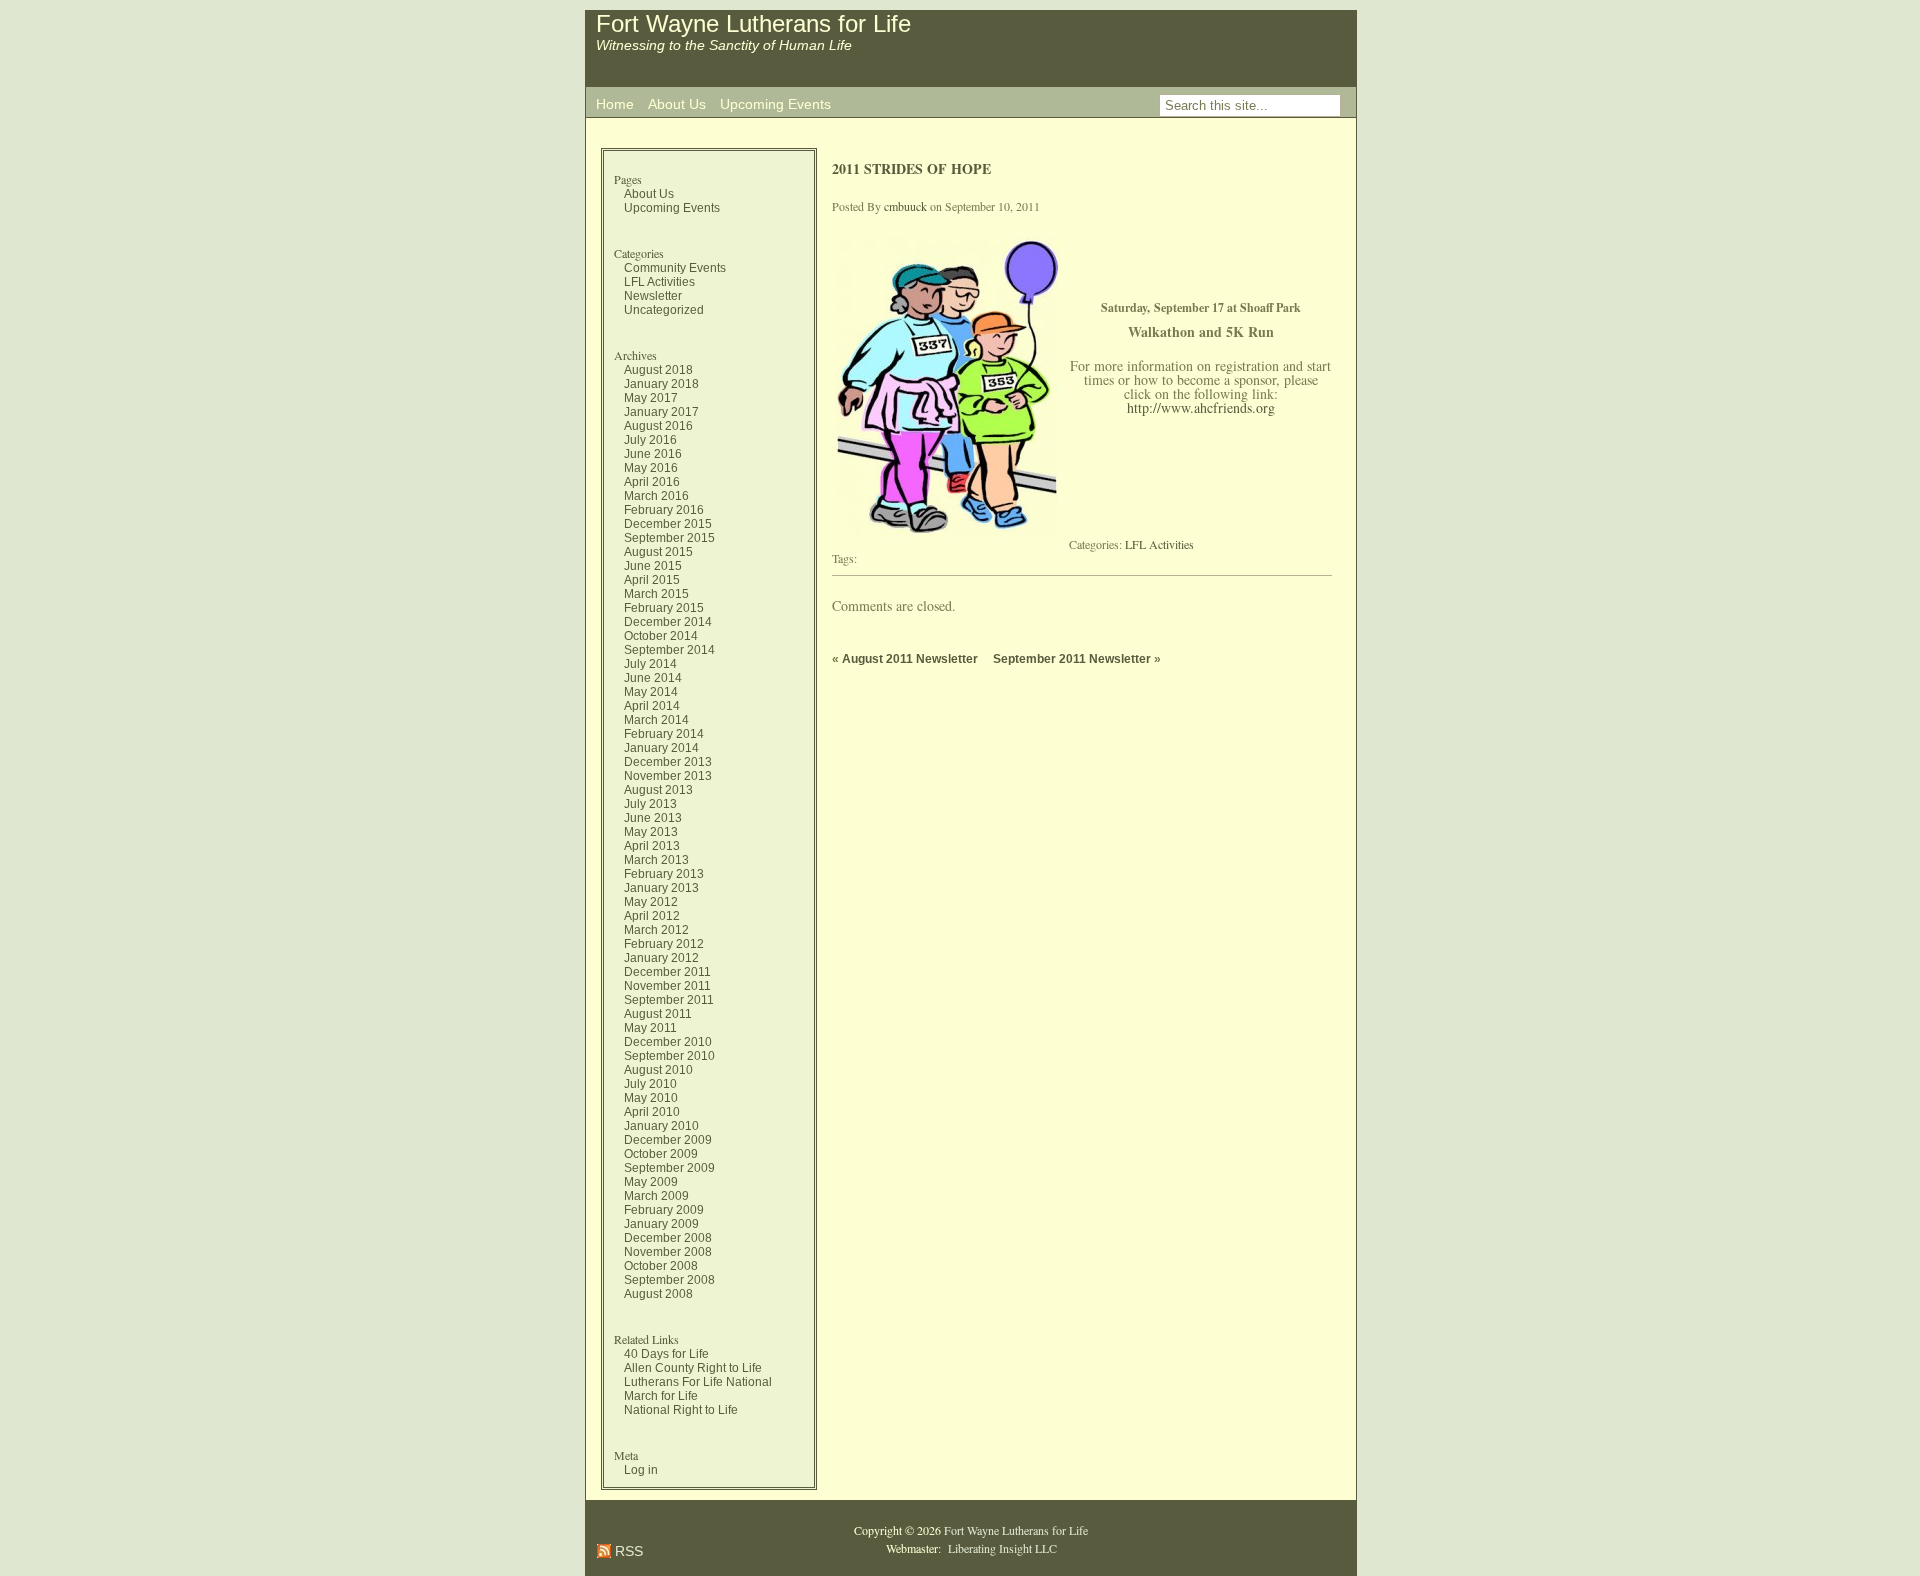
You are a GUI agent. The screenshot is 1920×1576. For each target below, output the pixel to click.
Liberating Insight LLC (1000, 1548)
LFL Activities (659, 282)
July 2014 (650, 664)
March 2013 (656, 860)
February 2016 (664, 510)
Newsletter (653, 296)
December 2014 (668, 622)
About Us (677, 104)
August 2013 (658, 790)
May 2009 (651, 1182)
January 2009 (661, 1224)
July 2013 (650, 804)
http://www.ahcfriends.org (1201, 407)
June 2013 (653, 818)
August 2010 (658, 1070)
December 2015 (668, 524)
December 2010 (668, 1042)
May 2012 (651, 902)
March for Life (661, 1396)
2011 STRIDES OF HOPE (911, 168)
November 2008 (668, 1252)
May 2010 (651, 1098)
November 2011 (667, 986)
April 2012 (652, 916)
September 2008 (669, 1280)
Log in (641, 1470)
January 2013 (661, 888)
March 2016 (656, 496)
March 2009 (656, 1196)
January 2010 (661, 1126)
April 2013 (652, 846)
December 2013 (668, 762)
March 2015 (656, 594)
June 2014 (653, 678)
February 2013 (664, 874)
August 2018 (658, 370)
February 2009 (664, 1210)
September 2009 (669, 1168)
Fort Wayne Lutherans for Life (753, 23)
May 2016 (651, 468)
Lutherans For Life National (698, 1382)
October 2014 (661, 636)
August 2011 (658, 1014)
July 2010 (650, 1084)
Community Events (675, 268)
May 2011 (650, 1028)
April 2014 (652, 706)
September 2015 (669, 538)
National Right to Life (681, 1410)
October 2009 (661, 1154)
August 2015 (658, 552)
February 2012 (664, 944)
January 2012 (661, 958)
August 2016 (658, 426)
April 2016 (652, 482)
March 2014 (656, 720)
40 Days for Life (666, 1354)
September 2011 (669, 1000)
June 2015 (653, 566)
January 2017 (661, 412)
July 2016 (650, 440)
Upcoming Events (775, 104)
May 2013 (651, 832)
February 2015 (664, 608)
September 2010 (669, 1056)
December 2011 (667, 972)
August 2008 (658, 1294)
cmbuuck (905, 206)
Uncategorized (664, 310)
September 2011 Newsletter (1072, 659)
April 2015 (652, 580)
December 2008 (668, 1238)
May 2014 (651, 692)
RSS (627, 1551)
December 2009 (668, 1140)
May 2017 (651, 398)
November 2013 (668, 776)
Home (615, 104)
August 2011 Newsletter (910, 659)
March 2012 (656, 930)
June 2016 (653, 454)
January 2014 (661, 748)
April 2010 (652, 1112)
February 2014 (664, 734)
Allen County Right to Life (693, 1368)
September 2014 (669, 650)
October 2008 (661, 1266)
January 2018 (661, 384)
